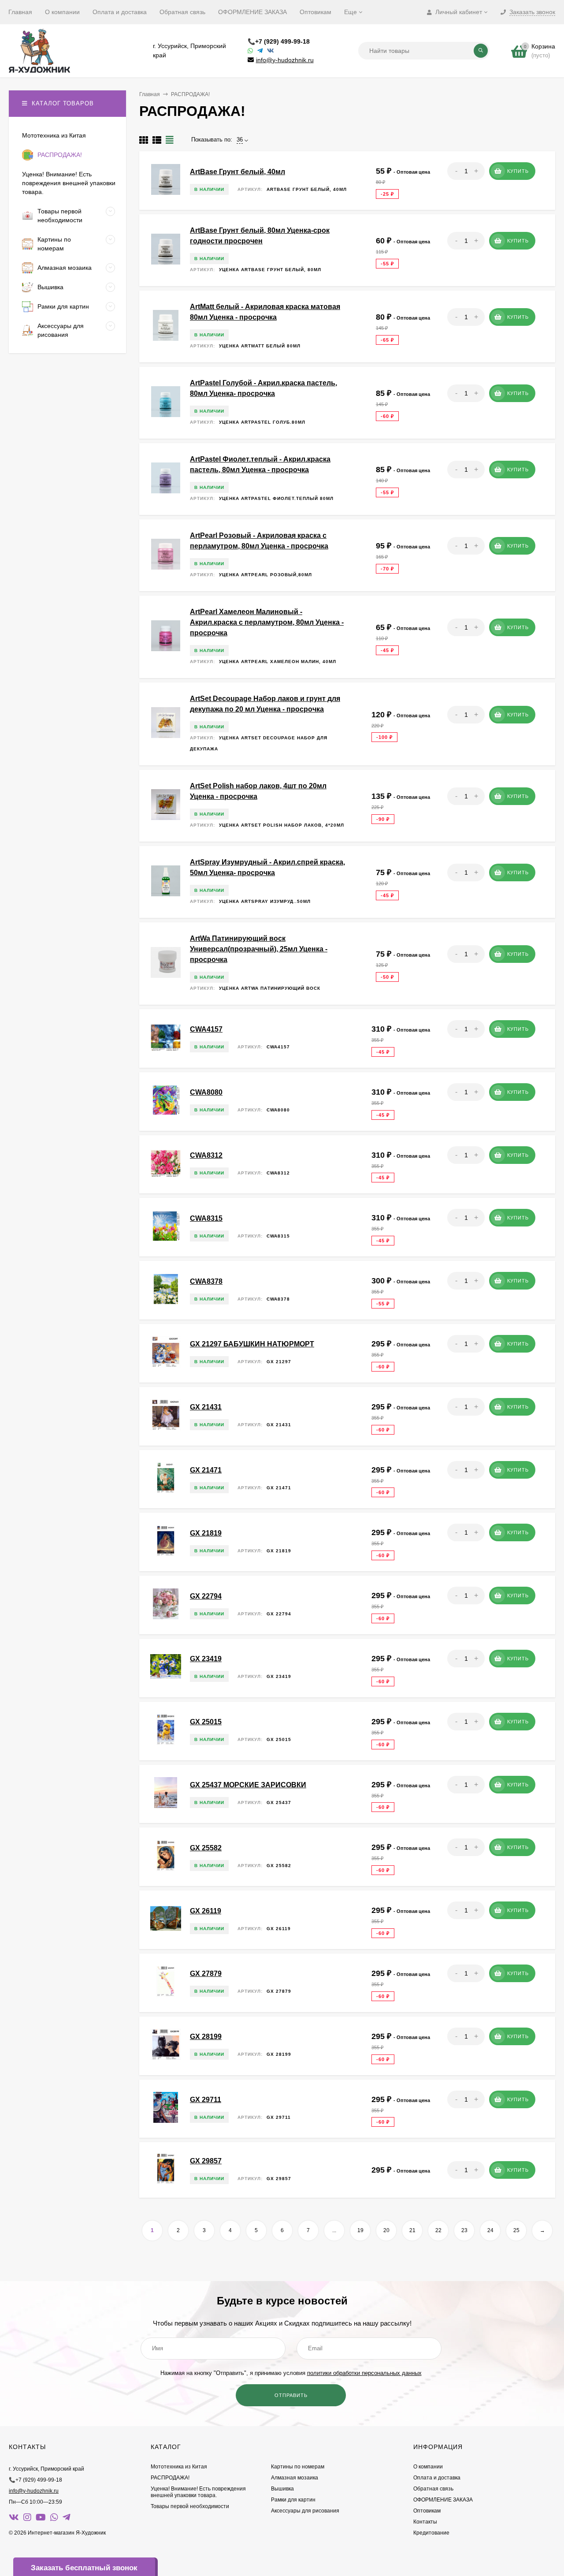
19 (360, 2230)
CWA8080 (206, 1092)
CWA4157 (206, 1029)
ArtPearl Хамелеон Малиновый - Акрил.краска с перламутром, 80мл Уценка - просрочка (267, 622)
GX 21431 (206, 1407)
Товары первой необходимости (190, 2506)
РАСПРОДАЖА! (170, 2478)
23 (464, 2230)
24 (490, 2230)
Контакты (425, 2522)
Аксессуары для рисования (305, 2511)
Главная (20, 12)
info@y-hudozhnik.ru (285, 60)
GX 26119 (206, 1911)
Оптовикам (315, 12)
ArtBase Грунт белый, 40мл (237, 172)
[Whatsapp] (250, 51)
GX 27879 (206, 1974)
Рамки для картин (293, 2500)
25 (516, 2230)
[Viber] (271, 51)
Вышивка (282, 2489)
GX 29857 (206, 2161)
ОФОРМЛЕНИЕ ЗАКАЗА (252, 12)
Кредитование (431, 2533)
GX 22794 (206, 1596)
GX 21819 (206, 1533)
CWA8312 (206, 1155)
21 (412, 2230)
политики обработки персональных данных (364, 2373)
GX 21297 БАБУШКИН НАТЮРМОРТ (252, 1344)
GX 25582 (206, 1848)
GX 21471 (206, 1470)
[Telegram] (260, 51)
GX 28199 (206, 2037)
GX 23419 (206, 1659)
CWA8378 (206, 1281)
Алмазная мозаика (295, 2478)
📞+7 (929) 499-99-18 (279, 41)
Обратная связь (182, 12)
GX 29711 (206, 2100)
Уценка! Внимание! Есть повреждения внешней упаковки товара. (198, 2492)
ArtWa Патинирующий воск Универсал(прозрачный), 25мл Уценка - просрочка (259, 949)
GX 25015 (206, 1722)
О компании (62, 12)
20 (386, 2230)
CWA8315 (206, 1218)
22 (438, 2230)
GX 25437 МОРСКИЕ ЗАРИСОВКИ (248, 1785)
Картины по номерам (298, 2467)
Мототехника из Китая (179, 2467)
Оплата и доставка (120, 12)
